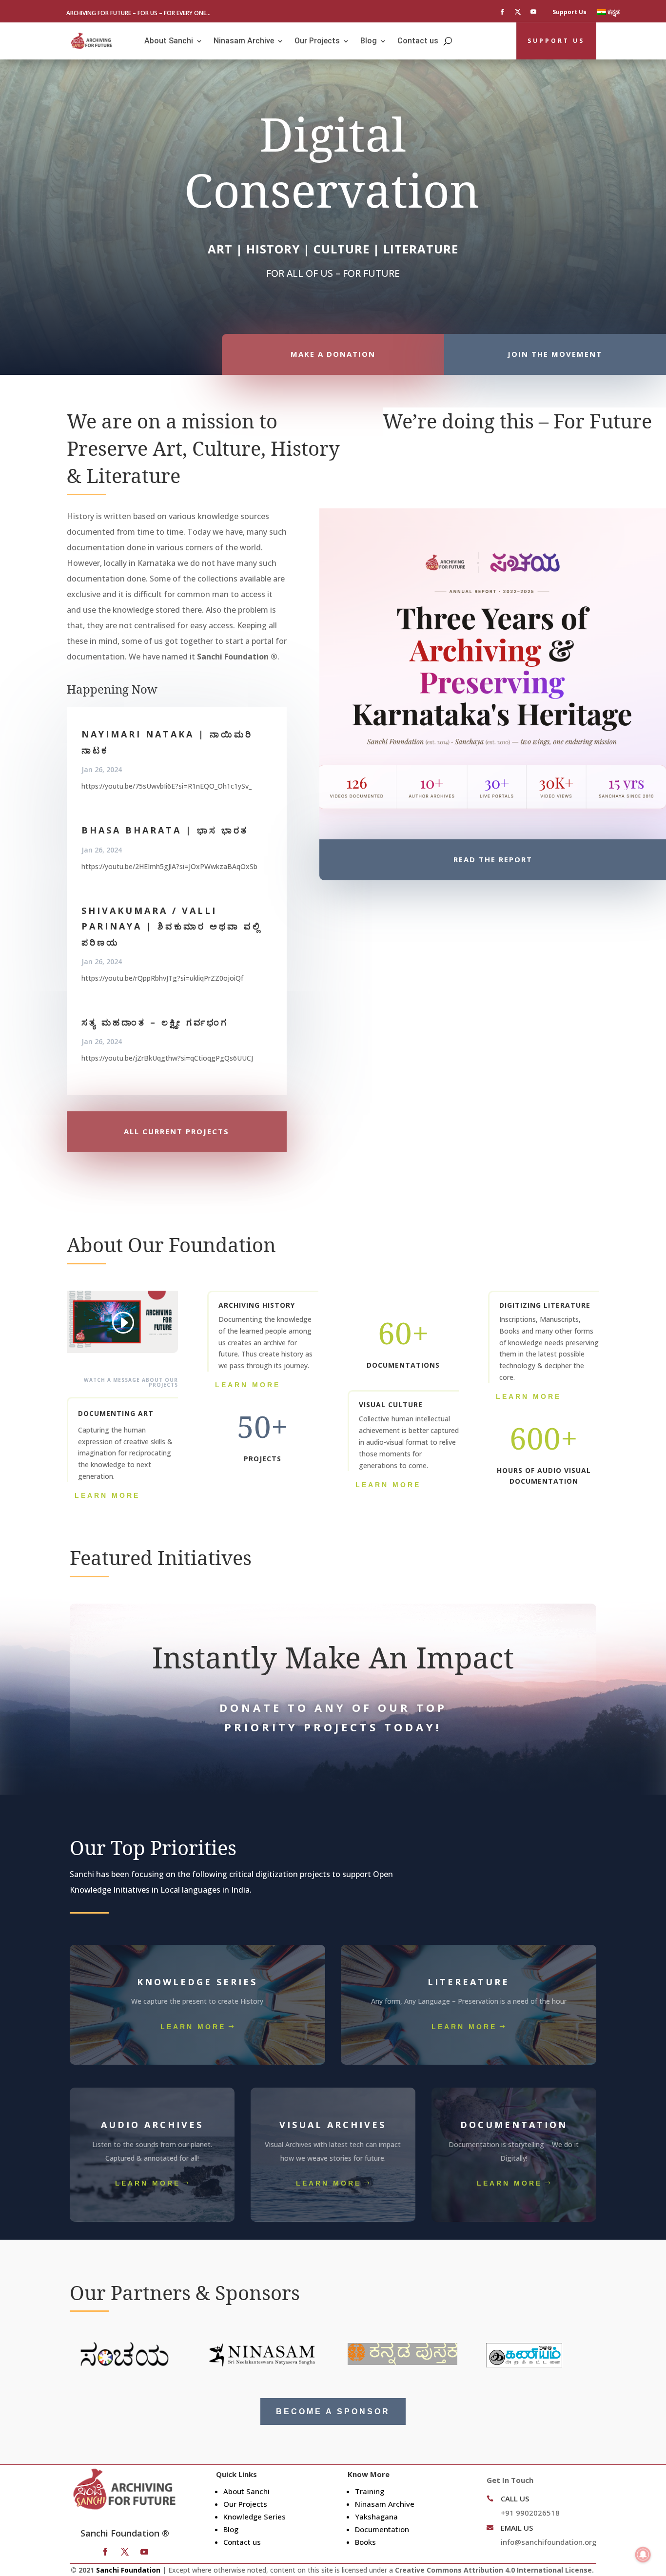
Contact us (418, 41)
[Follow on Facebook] (502, 12)
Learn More (107, 1495)
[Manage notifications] (643, 2555)
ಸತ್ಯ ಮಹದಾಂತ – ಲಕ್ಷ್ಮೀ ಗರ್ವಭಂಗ (155, 1022)
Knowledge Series (255, 2517)
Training (370, 2491)
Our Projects (317, 41)
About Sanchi (169, 41)
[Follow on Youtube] (533, 12)
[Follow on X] (518, 12)
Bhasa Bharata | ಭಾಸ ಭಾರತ (165, 830)
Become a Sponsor (333, 2411)
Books (365, 2542)
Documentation (382, 2529)
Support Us (569, 12)
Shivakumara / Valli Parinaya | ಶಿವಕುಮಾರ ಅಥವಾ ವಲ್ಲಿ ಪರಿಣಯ (171, 926)
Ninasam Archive (244, 41)
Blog (369, 41)
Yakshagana (376, 2517)
